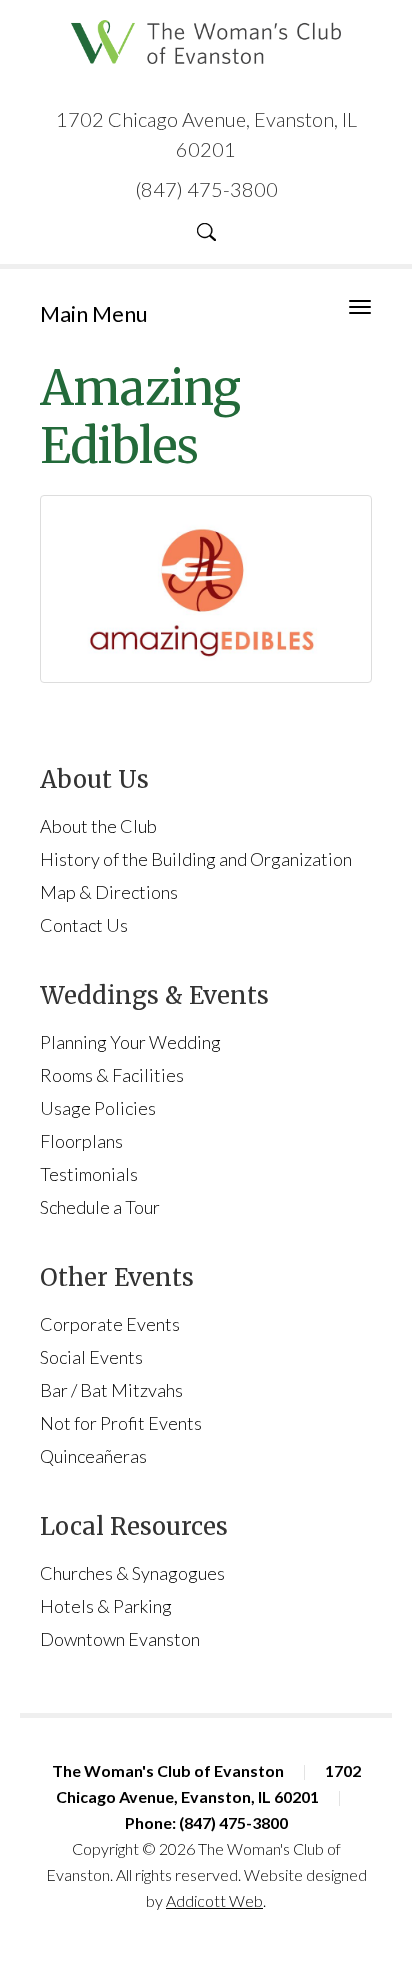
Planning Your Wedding (130, 1042)
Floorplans (81, 1141)
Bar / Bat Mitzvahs (111, 1390)
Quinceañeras (93, 1456)
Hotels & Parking (106, 1606)
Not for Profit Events (121, 1423)
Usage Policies (98, 1108)
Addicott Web (214, 1900)
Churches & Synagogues (132, 1573)
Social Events (91, 1357)
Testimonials (89, 1174)
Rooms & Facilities (112, 1075)
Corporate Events (110, 1324)
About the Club (98, 826)
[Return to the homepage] (206, 42)
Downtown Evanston (120, 1639)
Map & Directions (109, 892)
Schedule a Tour (100, 1207)
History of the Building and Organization (196, 859)
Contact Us (84, 925)
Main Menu (94, 313)
